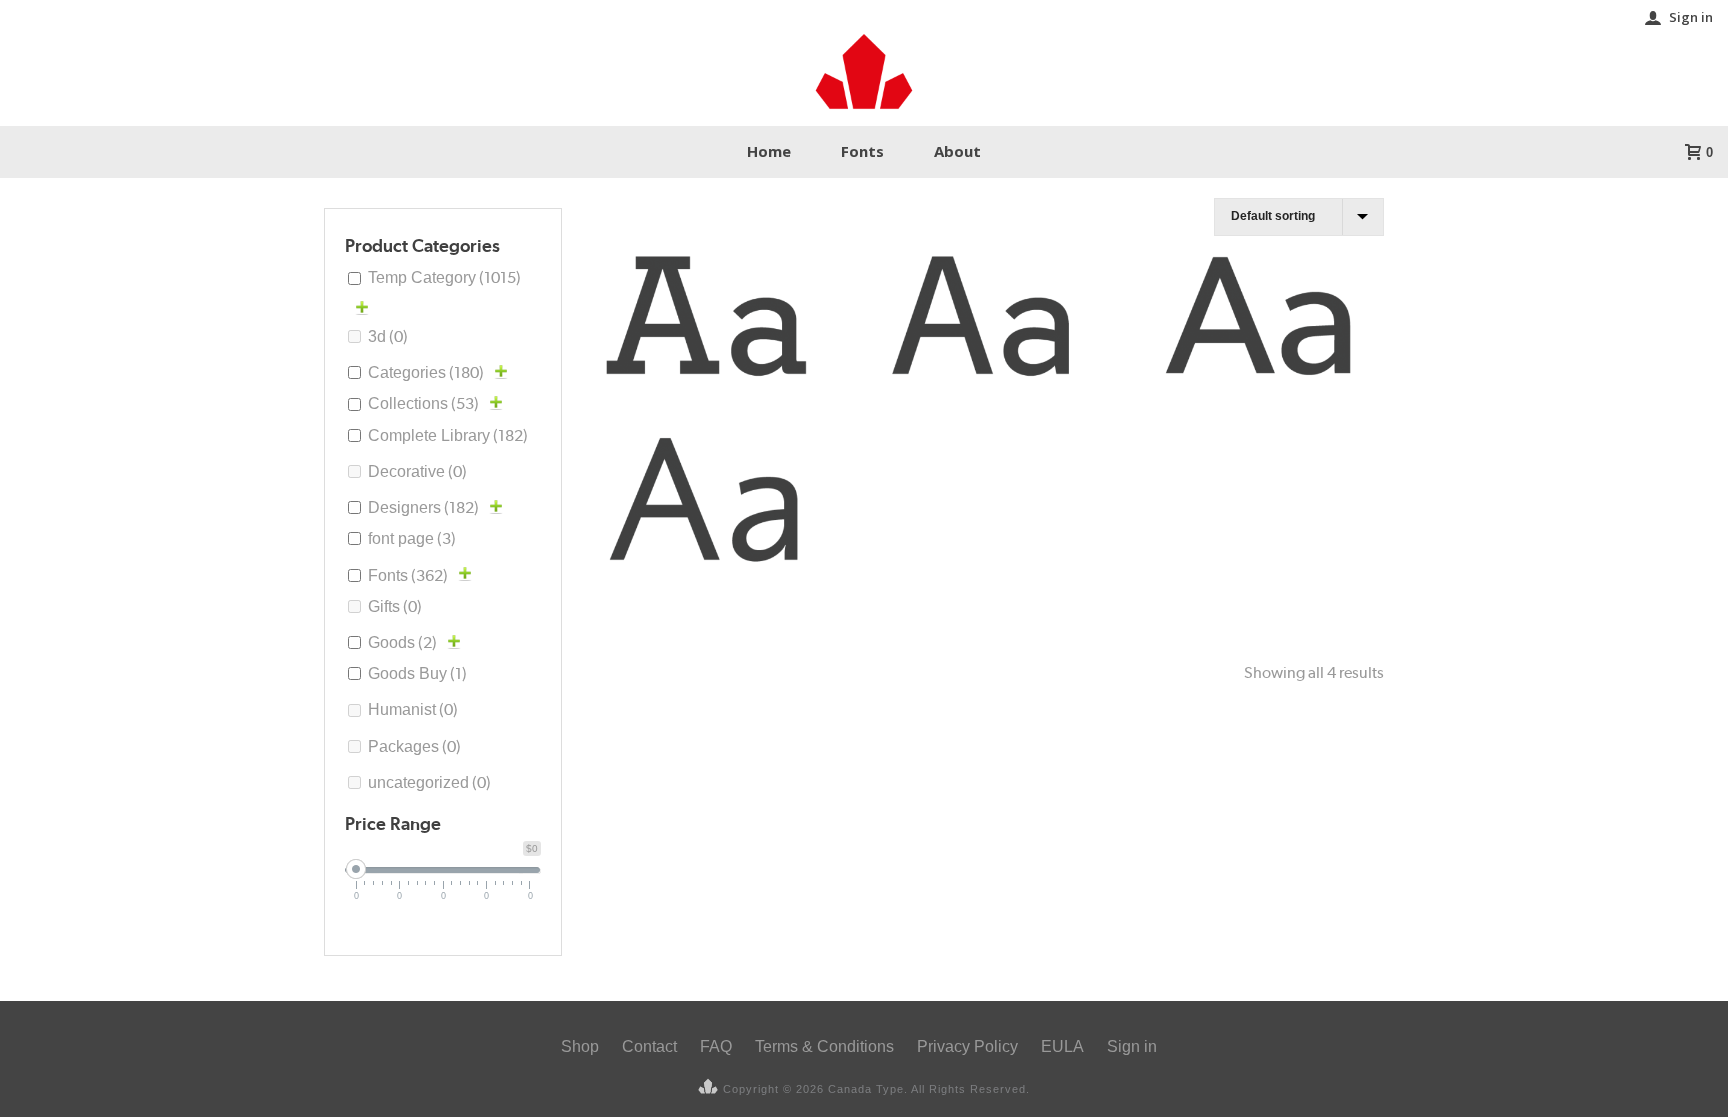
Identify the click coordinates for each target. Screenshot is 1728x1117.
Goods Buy (417, 673)
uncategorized (429, 782)
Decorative (417, 471)
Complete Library (448, 435)
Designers (423, 507)
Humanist (413, 709)
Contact (649, 1046)
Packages (414, 746)
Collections (423, 403)
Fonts (862, 151)
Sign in (1691, 17)
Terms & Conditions (824, 1046)
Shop (580, 1046)
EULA (1062, 1046)
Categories (426, 372)
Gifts (395, 606)
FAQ (716, 1046)
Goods (402, 642)
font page (412, 538)
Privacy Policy (967, 1046)
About (957, 151)
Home (769, 151)
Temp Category (444, 277)
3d (388, 336)
